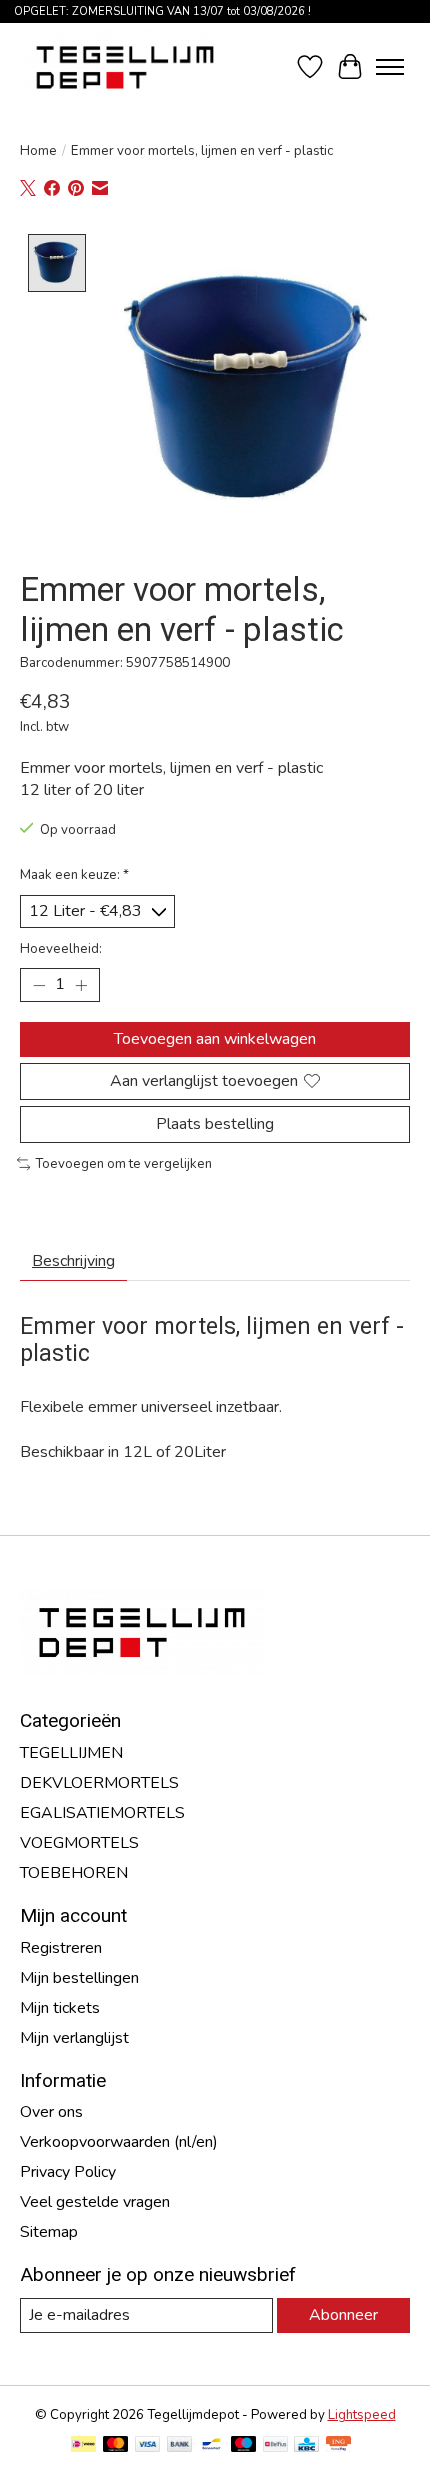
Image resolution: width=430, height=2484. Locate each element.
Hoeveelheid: (61, 949)
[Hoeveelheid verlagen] (39, 985)
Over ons (51, 2112)
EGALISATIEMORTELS (102, 1813)
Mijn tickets (60, 2008)
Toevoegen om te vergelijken (123, 1164)
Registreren (61, 1948)
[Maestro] (244, 2446)
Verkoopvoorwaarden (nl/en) (119, 2142)
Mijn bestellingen (79, 1978)
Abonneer (343, 2315)
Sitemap (49, 2232)
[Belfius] (275, 2446)
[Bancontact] (211, 2446)
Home (38, 151)
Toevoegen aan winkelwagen (215, 1039)
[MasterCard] (116, 2446)
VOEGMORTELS (79, 1843)
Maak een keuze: (74, 875)
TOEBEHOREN (74, 1873)
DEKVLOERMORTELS (99, 1783)
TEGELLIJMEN (71, 1753)
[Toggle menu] (390, 67)
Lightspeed (362, 2415)
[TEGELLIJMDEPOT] (125, 66)
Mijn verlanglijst (74, 2038)
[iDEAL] (83, 2446)
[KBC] (306, 2446)
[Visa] (148, 2446)
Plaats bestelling (215, 1124)
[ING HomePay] (338, 2446)
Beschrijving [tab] (73, 1261)
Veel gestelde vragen (95, 2202)
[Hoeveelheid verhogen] (81, 985)
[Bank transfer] (180, 2446)
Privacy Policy (68, 2172)
